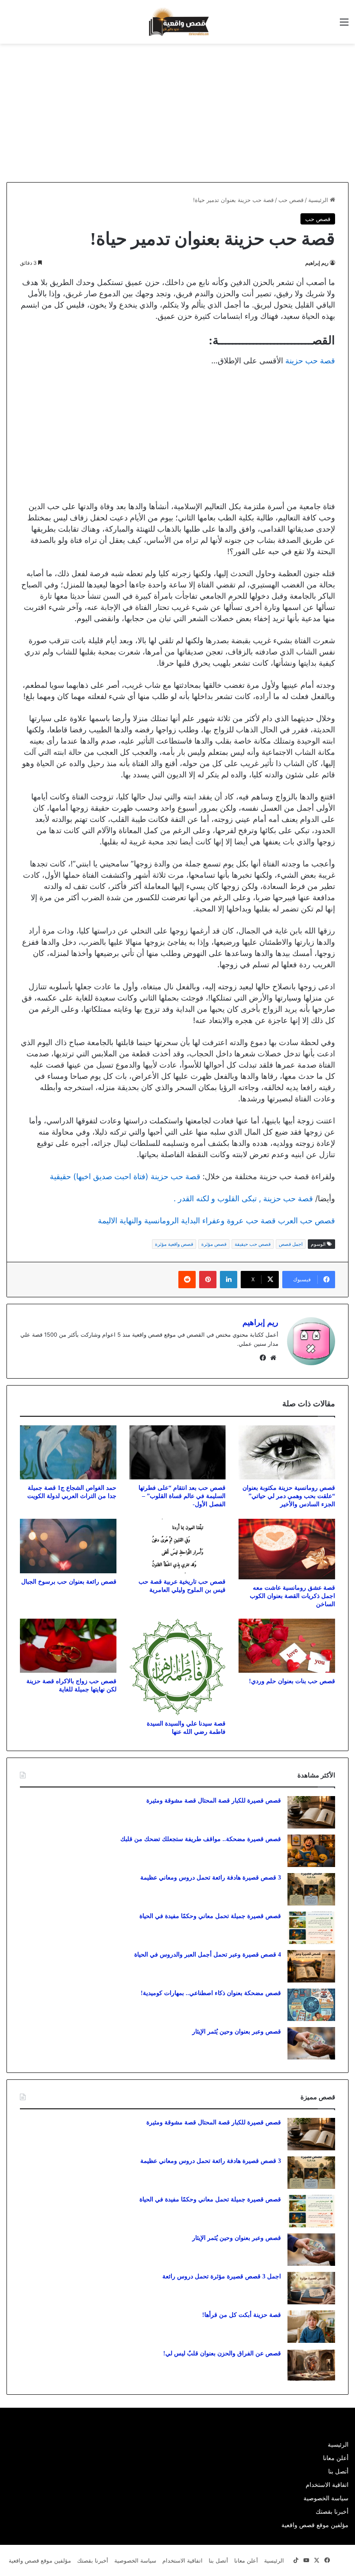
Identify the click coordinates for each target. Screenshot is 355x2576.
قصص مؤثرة (214, 1244)
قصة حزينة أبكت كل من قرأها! (242, 2315)
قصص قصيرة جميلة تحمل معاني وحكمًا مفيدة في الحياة (210, 1916)
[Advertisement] (282, 113)
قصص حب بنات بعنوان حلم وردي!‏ (292, 1681)
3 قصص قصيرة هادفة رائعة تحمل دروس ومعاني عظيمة (211, 1878)
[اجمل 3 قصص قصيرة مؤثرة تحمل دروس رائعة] (311, 2288)
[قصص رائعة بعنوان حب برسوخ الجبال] (68, 1546)
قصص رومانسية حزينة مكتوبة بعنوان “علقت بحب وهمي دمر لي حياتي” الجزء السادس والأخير (289, 1496)
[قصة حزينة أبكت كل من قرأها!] (311, 2327)
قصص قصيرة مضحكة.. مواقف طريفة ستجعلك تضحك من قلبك (201, 1839)
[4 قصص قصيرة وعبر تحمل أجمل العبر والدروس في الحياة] (311, 1966)
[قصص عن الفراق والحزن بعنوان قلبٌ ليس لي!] (311, 2365)
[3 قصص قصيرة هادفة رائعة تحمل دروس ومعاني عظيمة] (311, 1889)
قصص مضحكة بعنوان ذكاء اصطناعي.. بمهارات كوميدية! (211, 1993)
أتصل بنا (338, 2471)
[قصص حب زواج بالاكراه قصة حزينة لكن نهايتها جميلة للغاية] (68, 1646)
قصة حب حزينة (310, 361)
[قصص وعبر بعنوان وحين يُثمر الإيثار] (311, 2043)
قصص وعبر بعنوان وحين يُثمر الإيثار (237, 2032)
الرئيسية (319, 200)
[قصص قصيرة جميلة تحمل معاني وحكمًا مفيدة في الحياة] (311, 1928)
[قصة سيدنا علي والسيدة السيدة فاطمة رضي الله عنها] (178, 1667)
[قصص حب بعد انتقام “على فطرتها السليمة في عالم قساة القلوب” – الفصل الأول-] (178, 1453)
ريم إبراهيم (317, 263)
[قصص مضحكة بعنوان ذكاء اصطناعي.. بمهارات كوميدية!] (311, 2005)
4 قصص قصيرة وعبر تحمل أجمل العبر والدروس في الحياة (208, 1955)
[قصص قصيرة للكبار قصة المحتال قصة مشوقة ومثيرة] (311, 1812)
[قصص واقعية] (177, 22)
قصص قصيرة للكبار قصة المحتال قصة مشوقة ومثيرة (214, 1801)
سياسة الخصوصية (326, 2498)
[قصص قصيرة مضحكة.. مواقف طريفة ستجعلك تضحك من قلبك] (311, 1851)
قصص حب (291, 200)
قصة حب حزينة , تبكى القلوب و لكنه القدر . (243, 1198)
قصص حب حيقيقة (253, 1244)
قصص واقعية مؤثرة (174, 1244)
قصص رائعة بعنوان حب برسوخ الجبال (69, 1582)
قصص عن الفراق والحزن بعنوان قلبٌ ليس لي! (222, 2353)
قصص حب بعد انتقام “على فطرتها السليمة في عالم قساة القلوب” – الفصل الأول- (182, 1496)
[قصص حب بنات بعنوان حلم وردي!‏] (287, 1646)
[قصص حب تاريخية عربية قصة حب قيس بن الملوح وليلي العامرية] (178, 1546)
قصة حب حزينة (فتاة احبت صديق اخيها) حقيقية (125, 1176)
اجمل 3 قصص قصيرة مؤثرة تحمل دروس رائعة (222, 2276)
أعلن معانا (336, 2458)
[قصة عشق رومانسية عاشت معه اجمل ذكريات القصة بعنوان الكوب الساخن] (287, 1549)
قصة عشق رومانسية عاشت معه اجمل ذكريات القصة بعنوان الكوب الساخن (292, 1596)
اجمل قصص (291, 1244)
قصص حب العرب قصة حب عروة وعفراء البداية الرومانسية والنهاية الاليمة (216, 1221)
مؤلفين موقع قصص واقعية (315, 2525)
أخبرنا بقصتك (332, 2512)
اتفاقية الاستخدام (327, 2485)
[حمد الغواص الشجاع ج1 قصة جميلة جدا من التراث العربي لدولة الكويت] (68, 1453)
